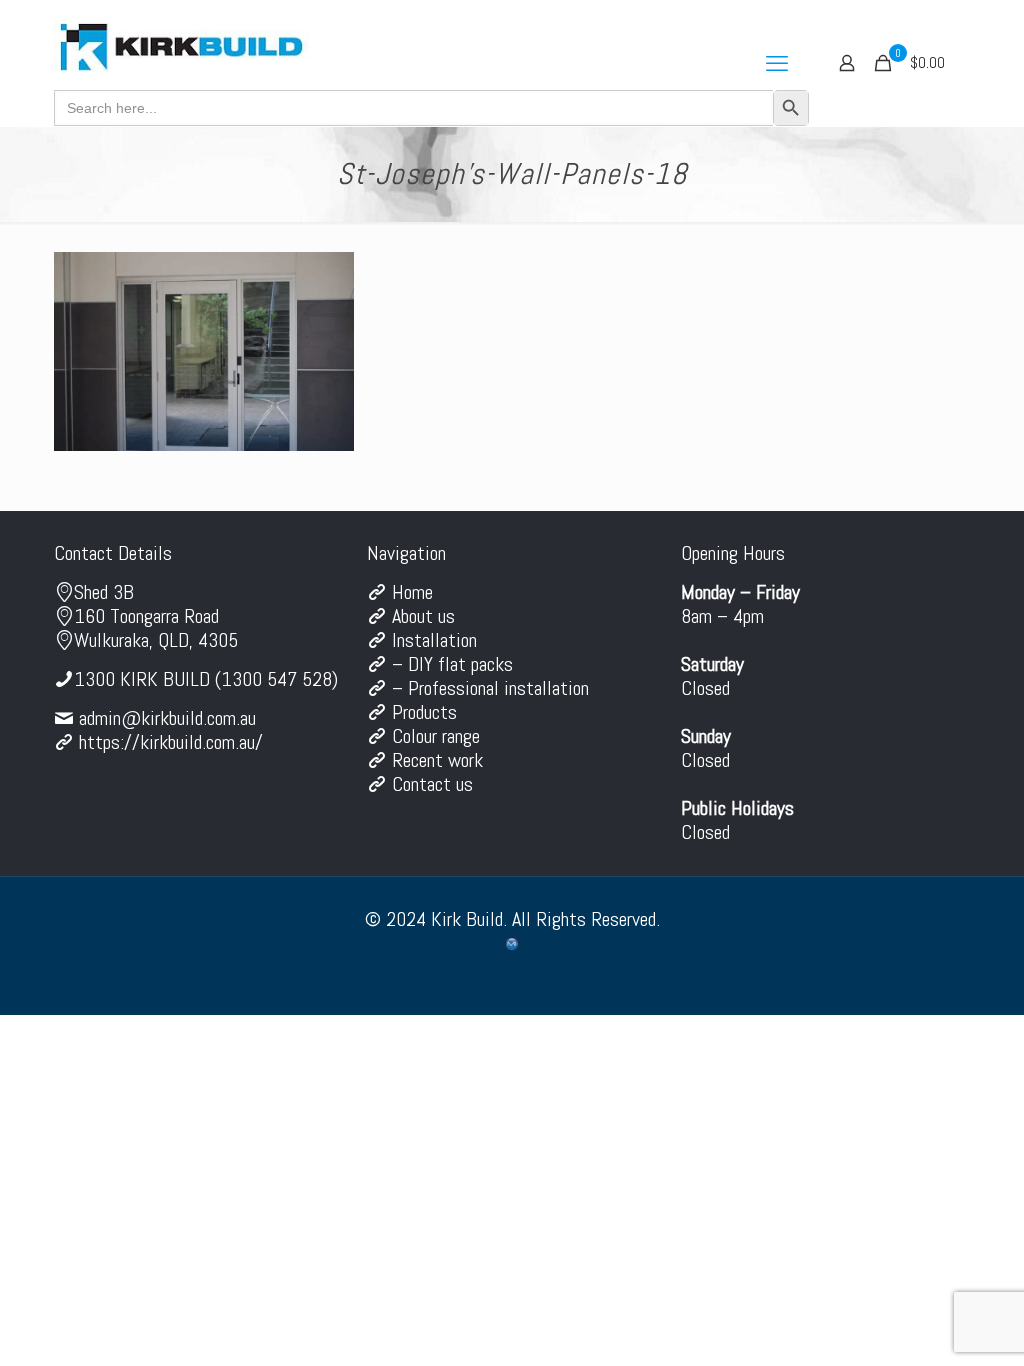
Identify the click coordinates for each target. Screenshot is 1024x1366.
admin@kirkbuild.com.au (167, 718)
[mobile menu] (777, 63)
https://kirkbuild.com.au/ (171, 742)
